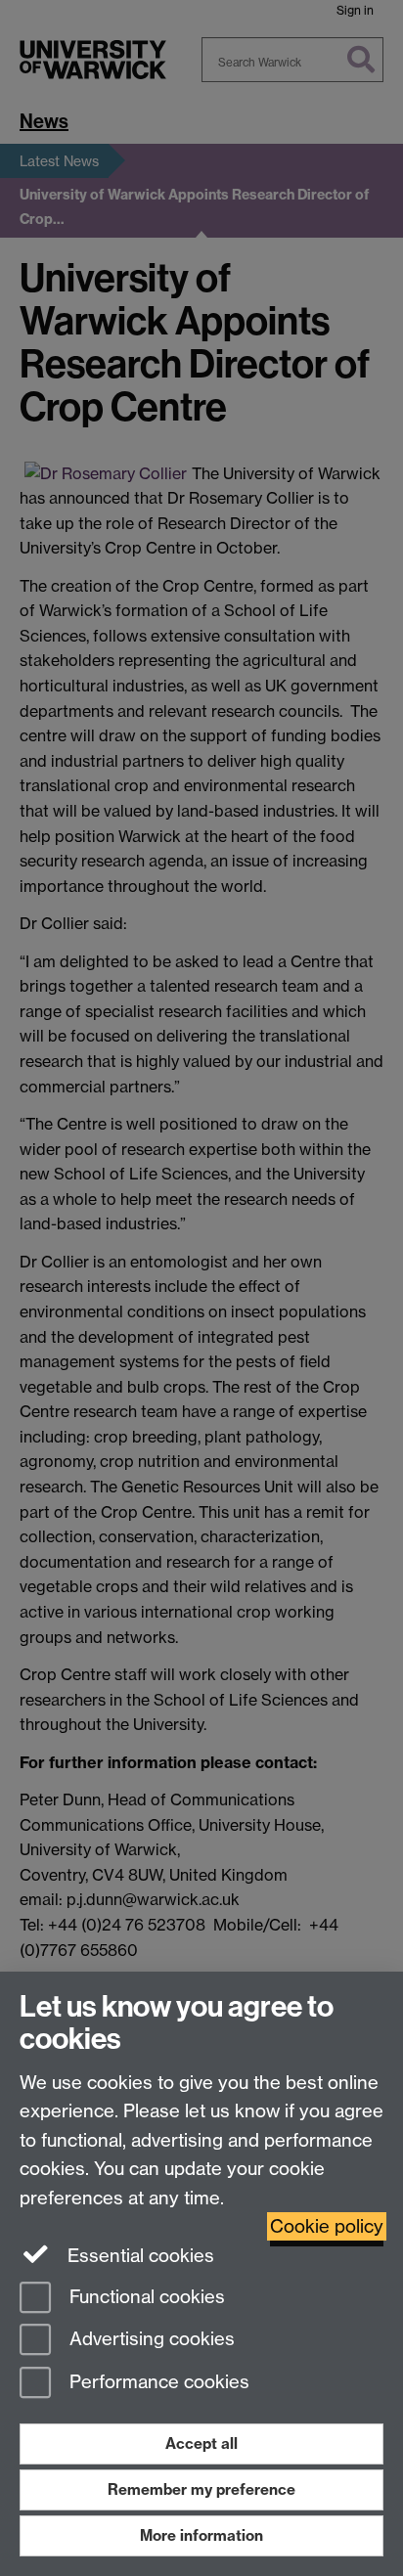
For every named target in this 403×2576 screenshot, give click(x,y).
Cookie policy (327, 2226)
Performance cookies (157, 2383)
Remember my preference (201, 2489)
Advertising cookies (150, 2340)
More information (201, 2535)
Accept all (201, 2443)
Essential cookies (138, 2256)
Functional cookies (145, 2297)
